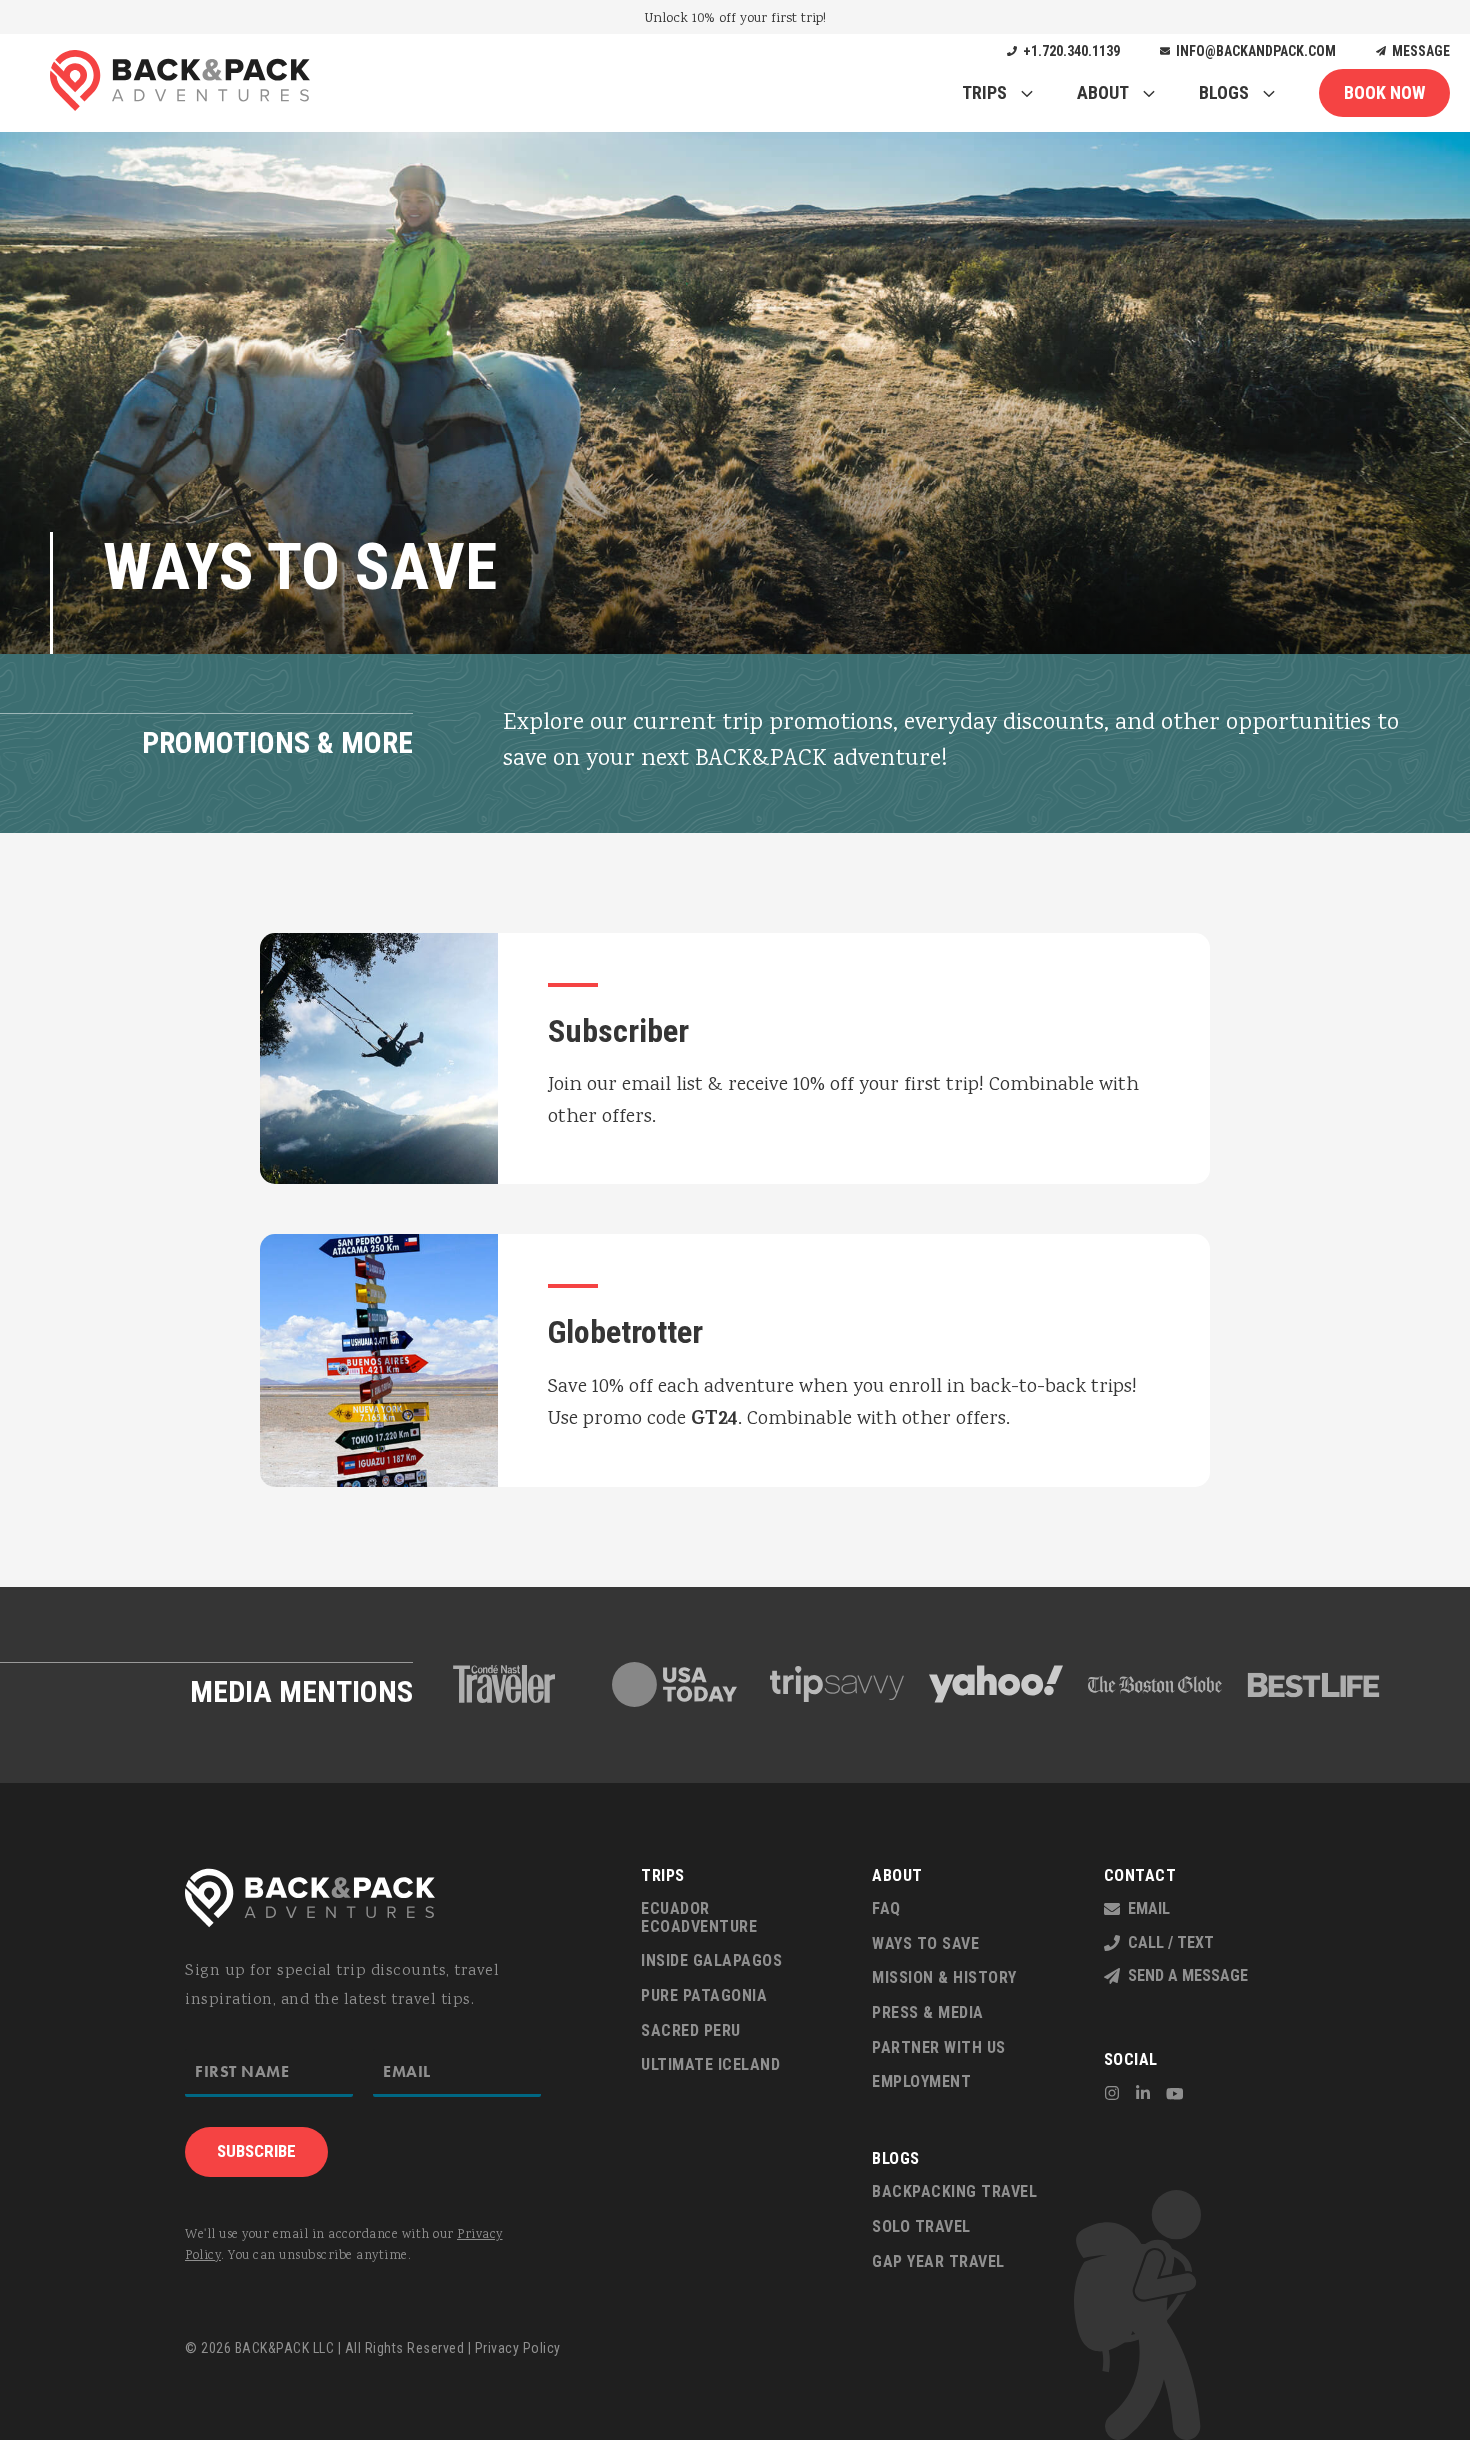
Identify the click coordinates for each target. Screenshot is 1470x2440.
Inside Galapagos (711, 1960)
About (1103, 92)
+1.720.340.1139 (1068, 51)
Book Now (1384, 92)
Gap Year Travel (938, 2261)
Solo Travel (921, 2226)
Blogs (1224, 92)
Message (1418, 51)
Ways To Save (925, 1943)
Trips (984, 92)
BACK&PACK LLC (285, 2348)
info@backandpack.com (1253, 51)
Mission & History (944, 1977)
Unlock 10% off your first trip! (735, 19)
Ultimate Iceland (710, 2064)
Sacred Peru (691, 2030)
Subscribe (256, 2151)
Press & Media (928, 2012)
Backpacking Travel (954, 2191)
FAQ (886, 1908)
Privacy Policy (518, 2348)
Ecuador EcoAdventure (699, 1917)
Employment (921, 2081)
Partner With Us (939, 2047)
